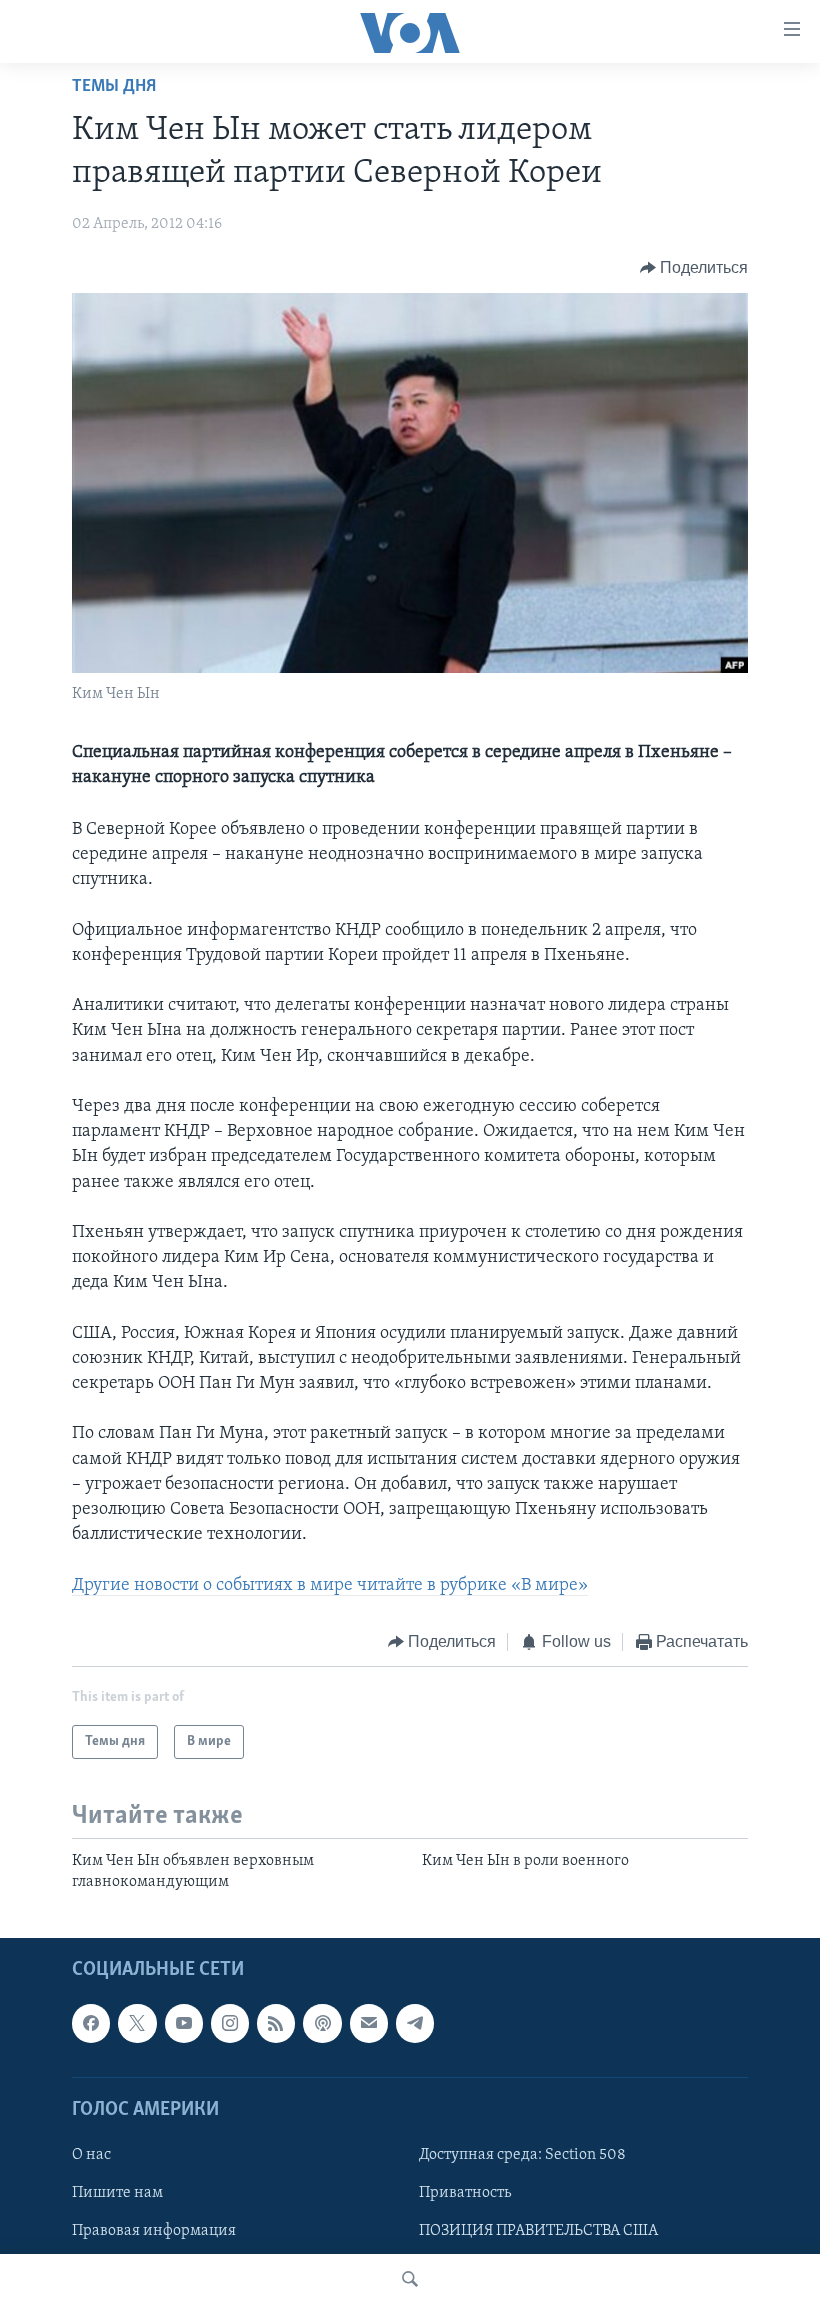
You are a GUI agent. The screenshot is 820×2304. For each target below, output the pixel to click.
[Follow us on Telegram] (415, 2023)
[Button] (694, 268)
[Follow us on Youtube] (184, 2023)
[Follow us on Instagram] (230, 2023)
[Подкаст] (322, 2023)
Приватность (465, 2193)
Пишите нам (117, 2193)
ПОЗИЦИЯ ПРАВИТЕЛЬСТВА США (538, 2231)
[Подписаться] (369, 2023)
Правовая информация (154, 2231)
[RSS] (276, 2023)
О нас (91, 2155)
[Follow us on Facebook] (91, 2023)
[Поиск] (410, 2279)
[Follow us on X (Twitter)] (137, 2023)
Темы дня (114, 87)
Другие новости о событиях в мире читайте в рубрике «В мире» (330, 1586)
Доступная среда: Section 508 (522, 2155)
